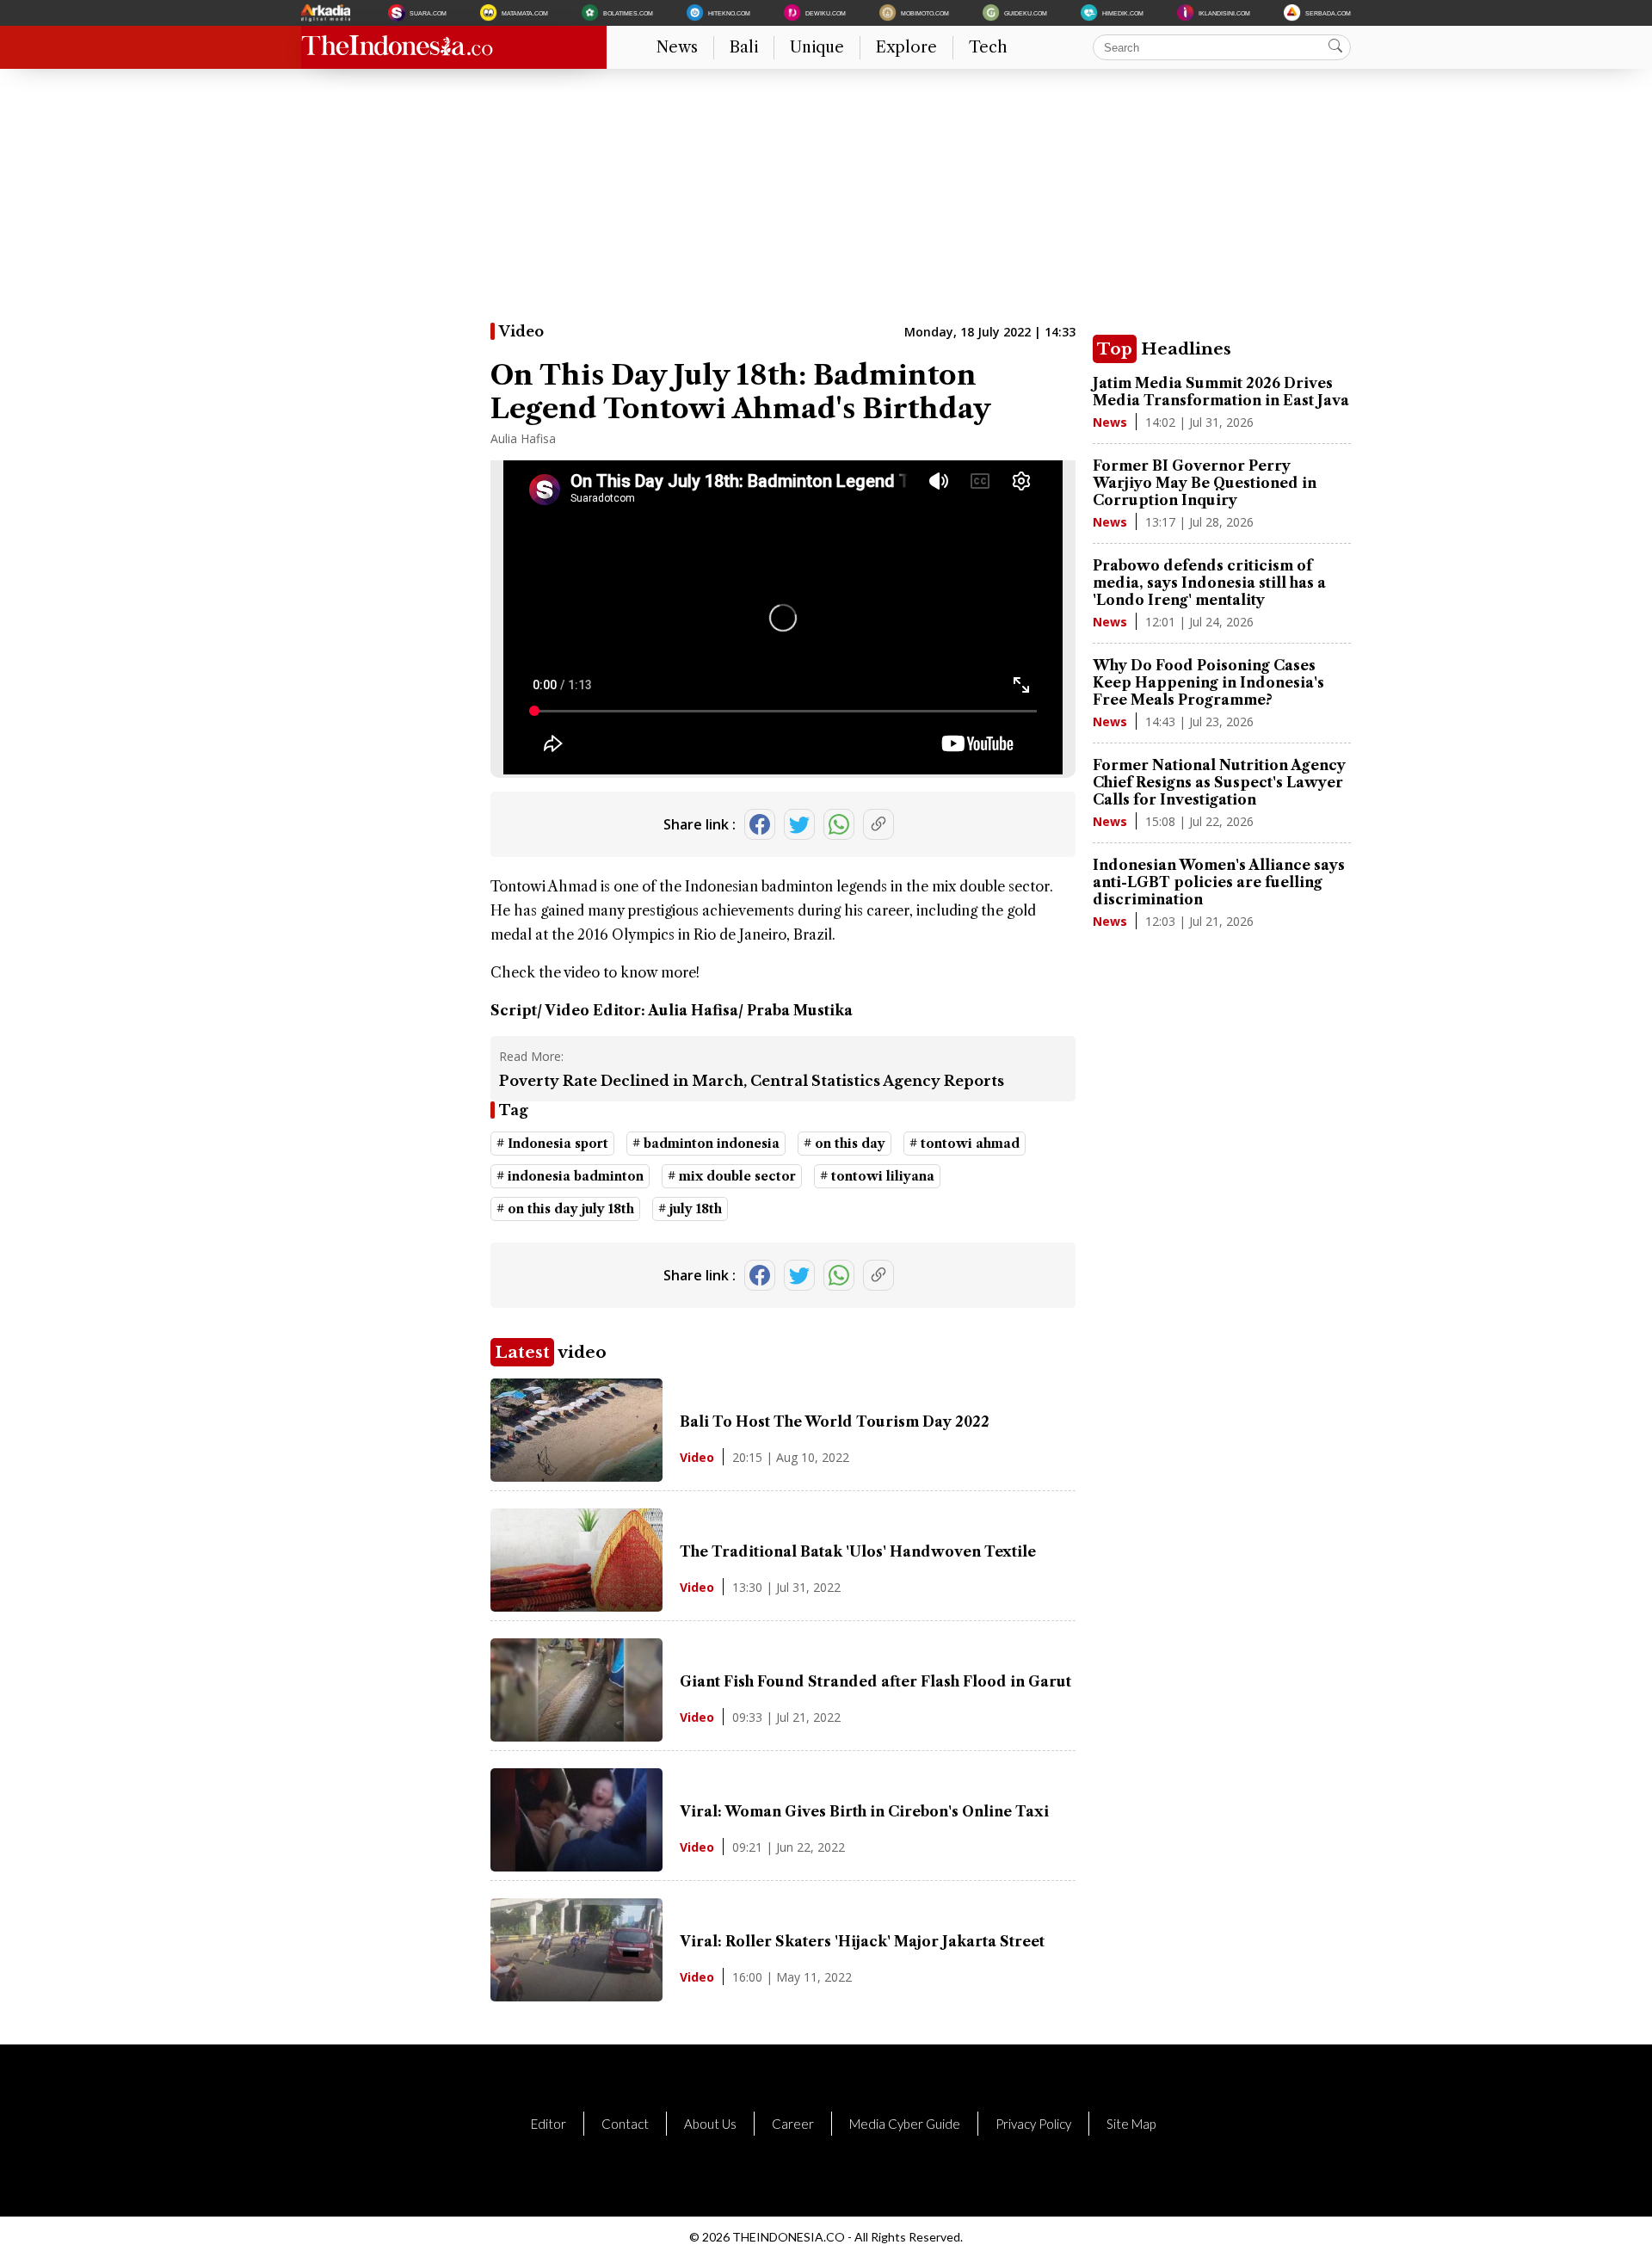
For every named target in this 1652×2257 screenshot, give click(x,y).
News (677, 47)
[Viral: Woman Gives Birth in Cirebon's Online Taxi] (576, 1866)
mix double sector (991, 886)
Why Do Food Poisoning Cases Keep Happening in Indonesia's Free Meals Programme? (1208, 682)
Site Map (1131, 2124)
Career (793, 2124)
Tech (988, 47)
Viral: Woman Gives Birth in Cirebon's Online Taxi (864, 1811)
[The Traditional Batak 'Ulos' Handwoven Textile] (576, 1606)
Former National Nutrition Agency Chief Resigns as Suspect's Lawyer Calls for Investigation (1219, 782)
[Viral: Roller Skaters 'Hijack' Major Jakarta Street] (576, 1996)
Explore (906, 47)
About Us (710, 2124)
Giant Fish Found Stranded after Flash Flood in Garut (875, 1681)
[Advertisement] (817, 202)
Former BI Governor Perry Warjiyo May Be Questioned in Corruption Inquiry (1205, 483)
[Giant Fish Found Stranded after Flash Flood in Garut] (576, 1736)
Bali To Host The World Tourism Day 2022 (835, 1421)
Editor (549, 2124)
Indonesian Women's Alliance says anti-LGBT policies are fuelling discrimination (1219, 882)
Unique (817, 47)
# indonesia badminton (570, 1176)
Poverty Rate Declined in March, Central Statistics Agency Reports (752, 1081)
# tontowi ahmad (965, 1144)
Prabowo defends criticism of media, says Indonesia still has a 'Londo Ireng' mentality (1209, 583)
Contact (625, 2124)
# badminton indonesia (706, 1144)
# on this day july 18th (565, 1209)
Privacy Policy (1033, 2124)
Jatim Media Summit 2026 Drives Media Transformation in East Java (1221, 392)
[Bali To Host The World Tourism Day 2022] (576, 1477)
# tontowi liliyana (877, 1176)
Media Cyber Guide (905, 2124)
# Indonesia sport (552, 1144)
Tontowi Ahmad (544, 886)
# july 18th (690, 1209)
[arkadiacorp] (328, 13)
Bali (744, 47)
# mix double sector (732, 1176)
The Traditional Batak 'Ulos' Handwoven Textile (858, 1551)
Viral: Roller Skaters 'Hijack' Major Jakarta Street (862, 1941)
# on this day (844, 1144)
